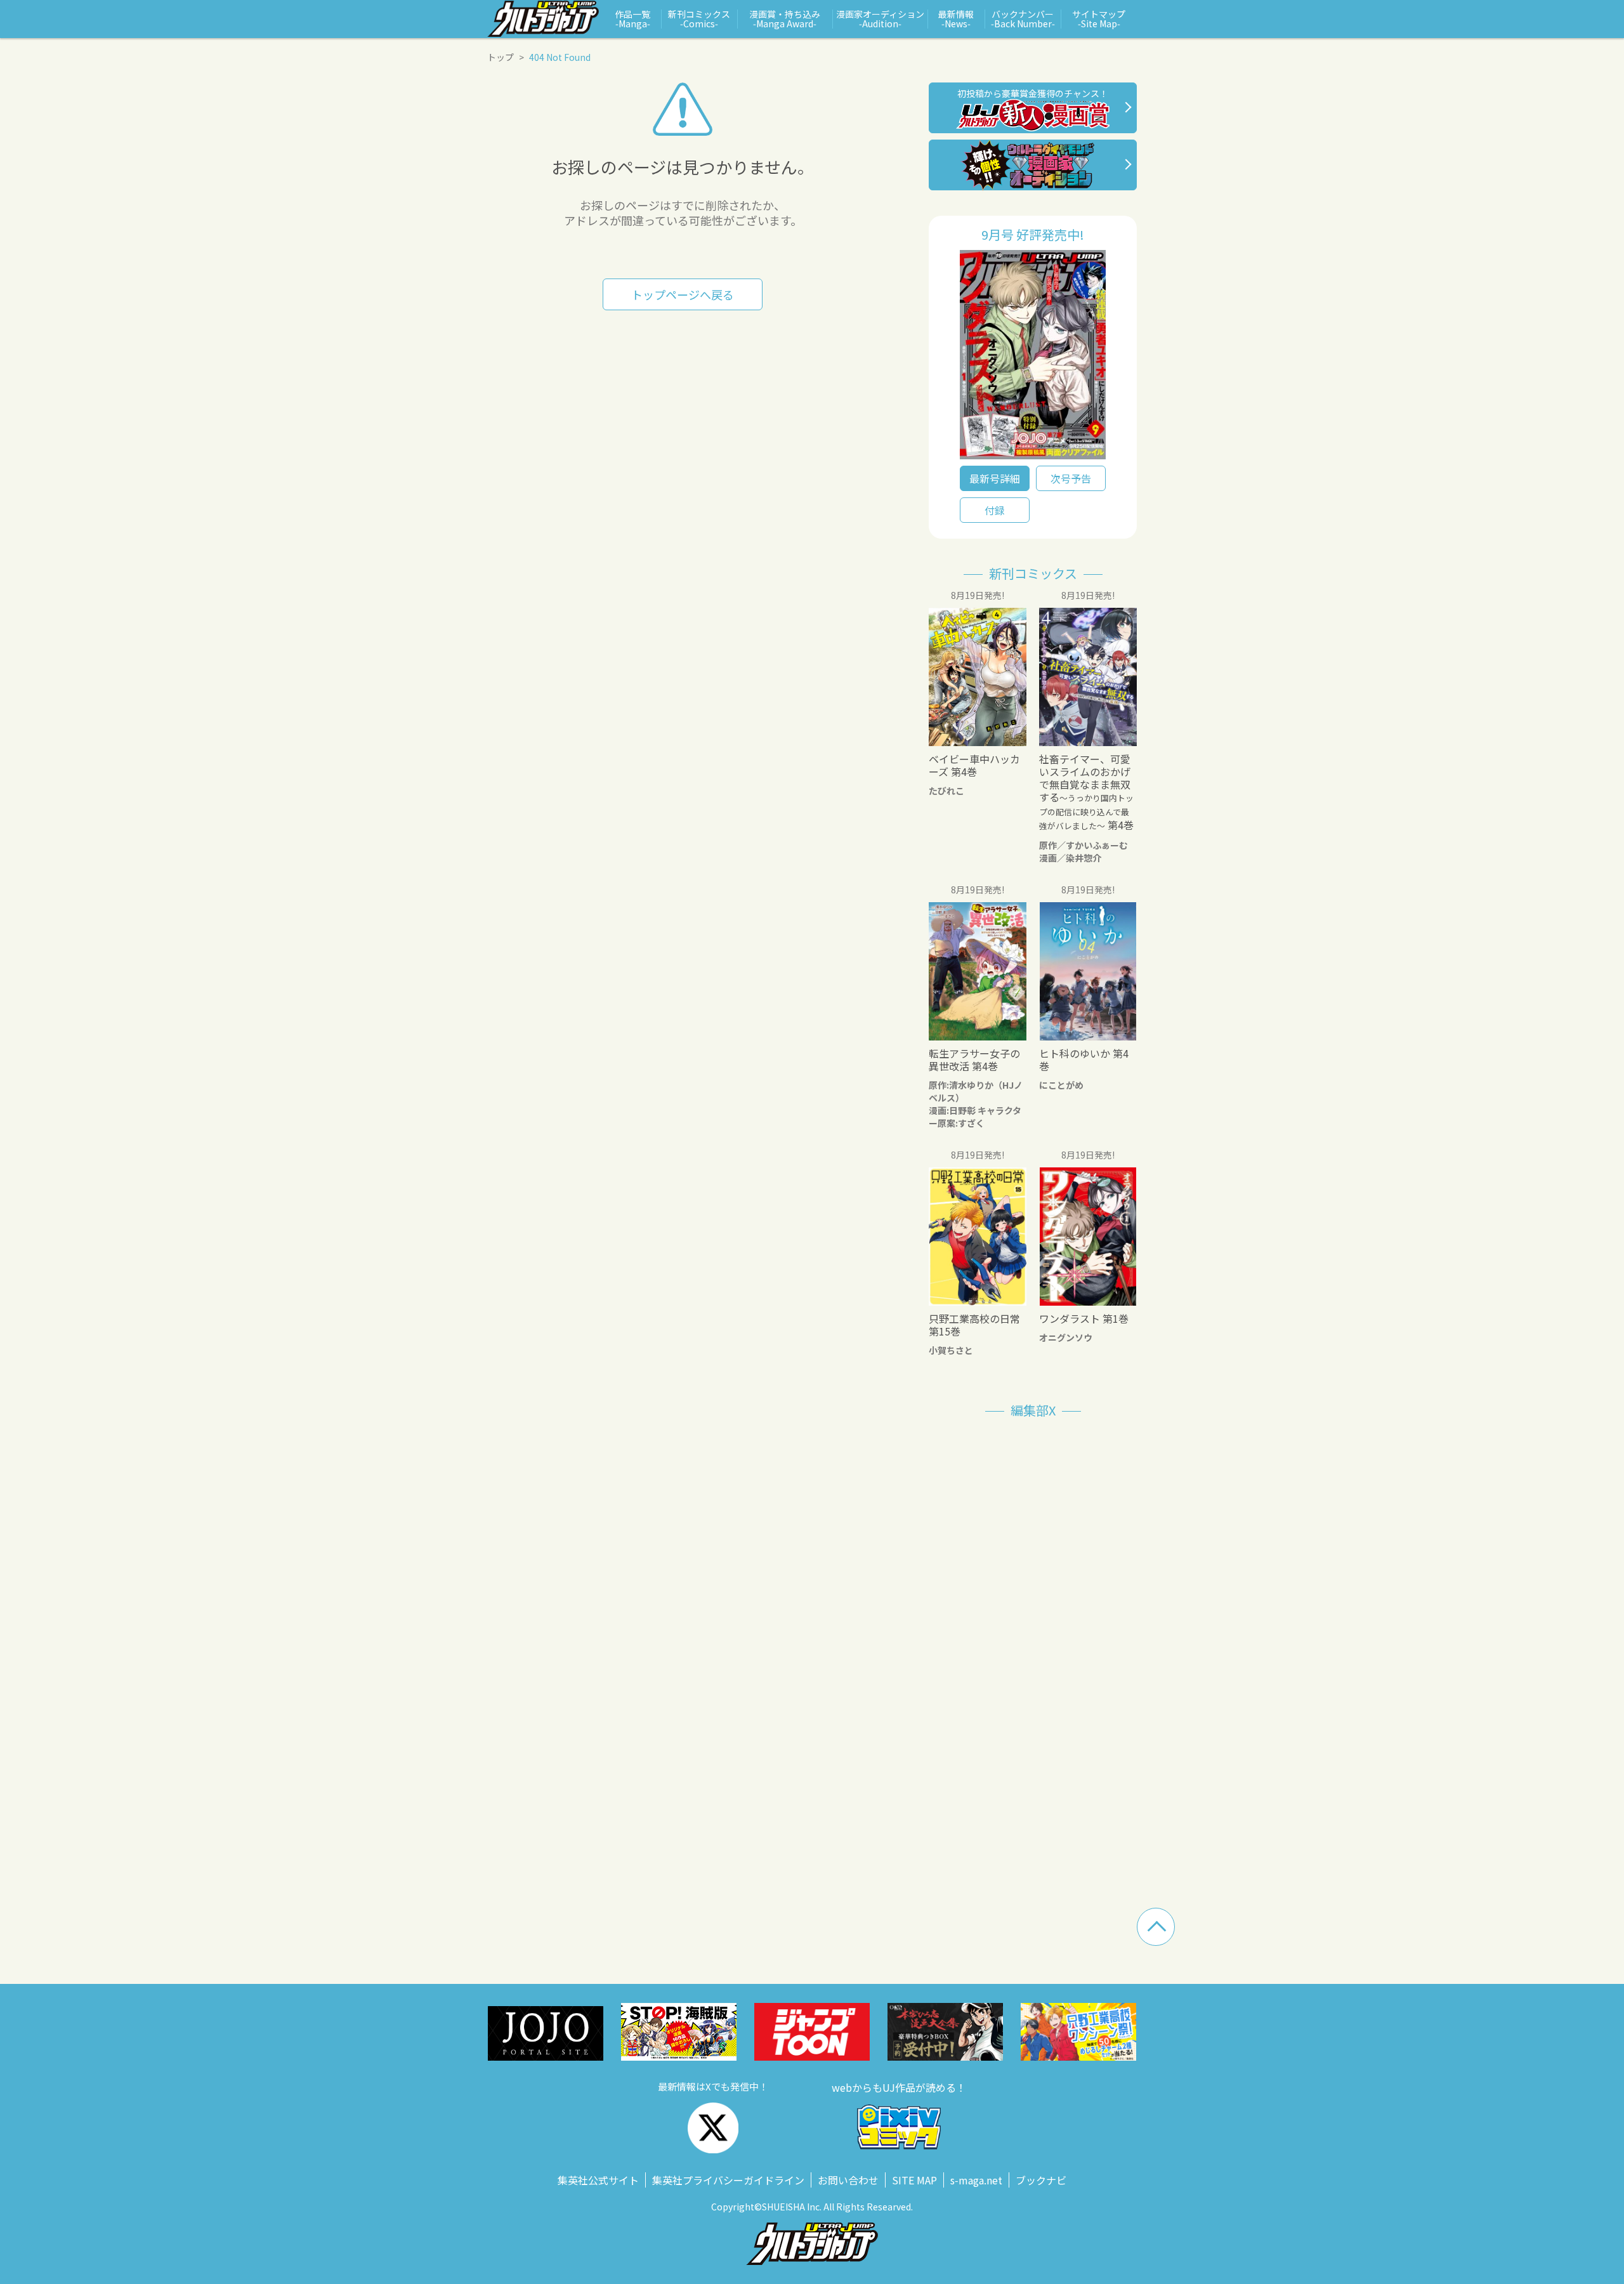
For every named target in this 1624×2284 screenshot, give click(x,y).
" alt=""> (1033, 358)
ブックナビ (1041, 2180)
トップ (501, 57)
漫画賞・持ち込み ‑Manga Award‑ (785, 19)
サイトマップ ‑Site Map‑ (1099, 19)
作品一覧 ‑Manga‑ (632, 19)
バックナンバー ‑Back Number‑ (1023, 19)
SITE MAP (914, 2180)
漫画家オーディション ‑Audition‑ (880, 19)
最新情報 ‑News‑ (956, 19)
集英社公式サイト (598, 2180)
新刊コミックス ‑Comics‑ (699, 19)
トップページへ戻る (683, 294)
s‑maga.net (976, 2180)
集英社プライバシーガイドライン (728, 2180)
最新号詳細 (995, 478)
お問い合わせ (848, 2180)
